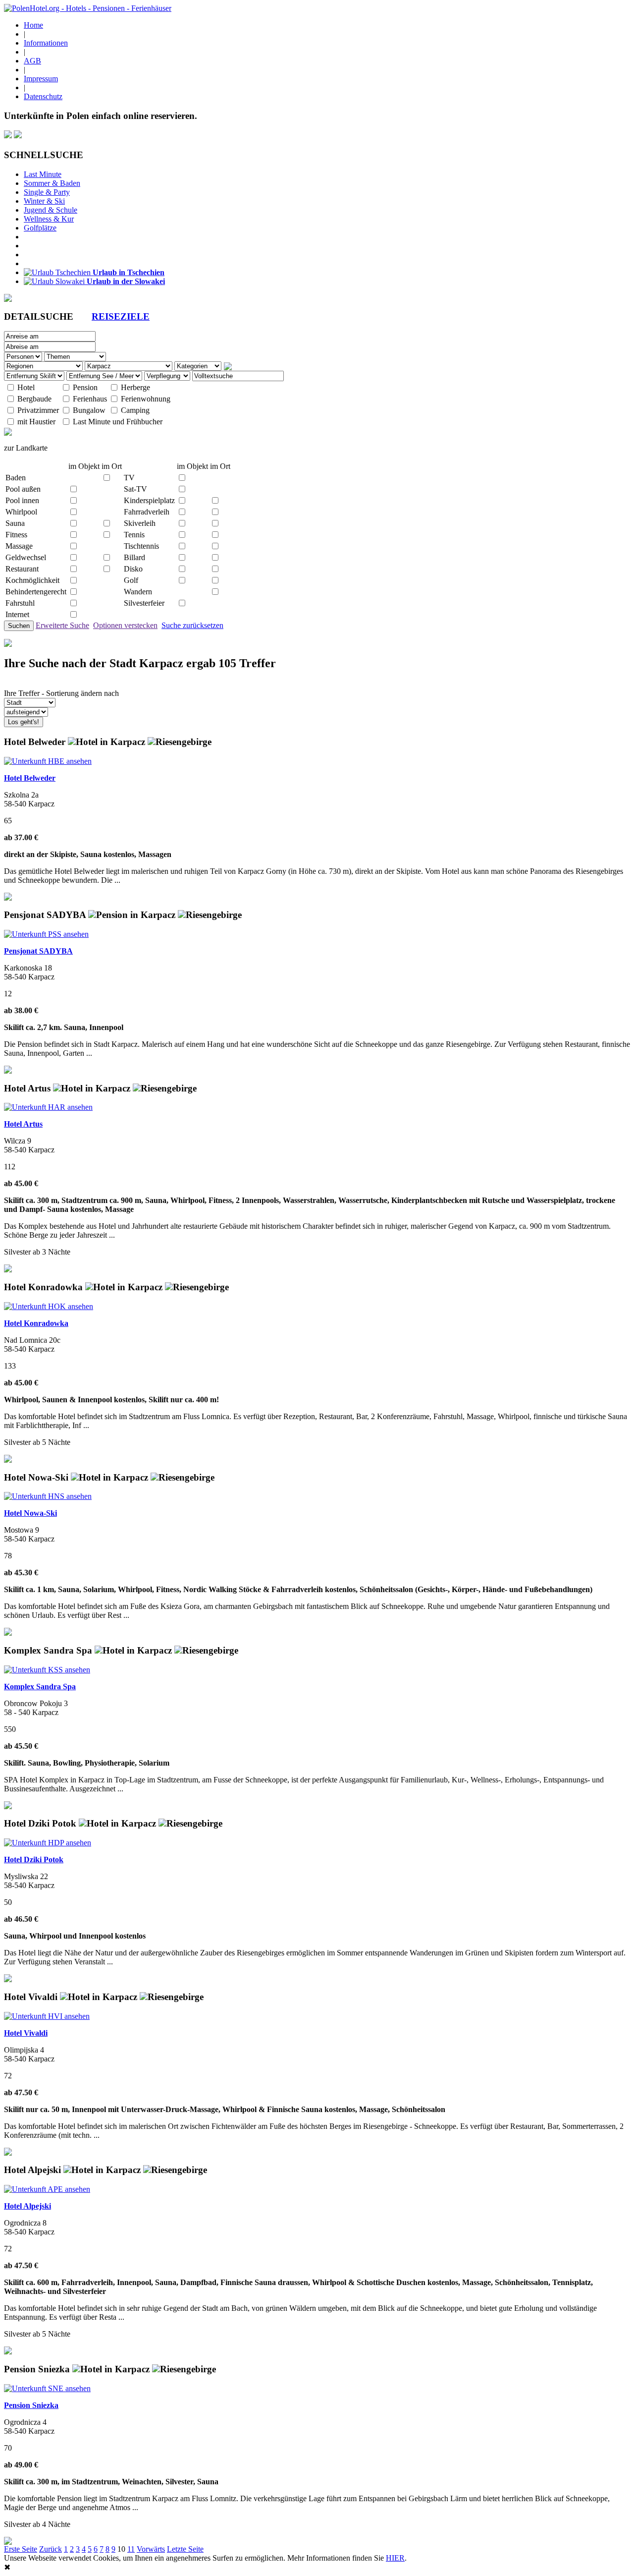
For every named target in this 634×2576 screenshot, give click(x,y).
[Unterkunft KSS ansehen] (47, 1670)
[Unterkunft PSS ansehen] (46, 934)
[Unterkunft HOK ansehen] (49, 1306)
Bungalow (89, 410)
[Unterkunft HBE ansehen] (48, 761)
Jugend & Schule (51, 210)
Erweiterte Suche (62, 625)
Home (33, 25)
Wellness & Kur (49, 219)
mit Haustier (36, 422)
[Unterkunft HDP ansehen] (48, 1843)
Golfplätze (40, 228)
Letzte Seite (185, 2549)
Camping (135, 410)
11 (131, 2549)
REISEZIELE (121, 316)
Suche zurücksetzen (192, 625)
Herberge (135, 387)
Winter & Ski (44, 201)
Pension (85, 387)
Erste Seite (21, 2549)
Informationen (46, 43)
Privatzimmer (38, 410)
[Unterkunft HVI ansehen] (47, 2016)
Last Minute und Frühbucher (118, 422)
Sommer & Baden (52, 183)
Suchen (19, 626)
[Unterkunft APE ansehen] (47, 2189)
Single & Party (47, 192)
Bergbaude (34, 399)
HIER (395, 2558)
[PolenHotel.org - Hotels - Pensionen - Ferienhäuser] (88, 8)
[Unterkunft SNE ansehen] (47, 2388)
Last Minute (43, 174)
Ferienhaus (90, 399)
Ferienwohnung (146, 399)
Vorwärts (151, 2549)
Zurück (51, 2549)
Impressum (41, 79)
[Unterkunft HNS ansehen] (48, 1496)
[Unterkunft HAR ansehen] (48, 1107)
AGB (32, 61)
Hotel (26, 387)
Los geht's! (24, 722)
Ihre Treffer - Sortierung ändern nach (61, 693)
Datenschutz (43, 96)
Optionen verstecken (125, 625)
